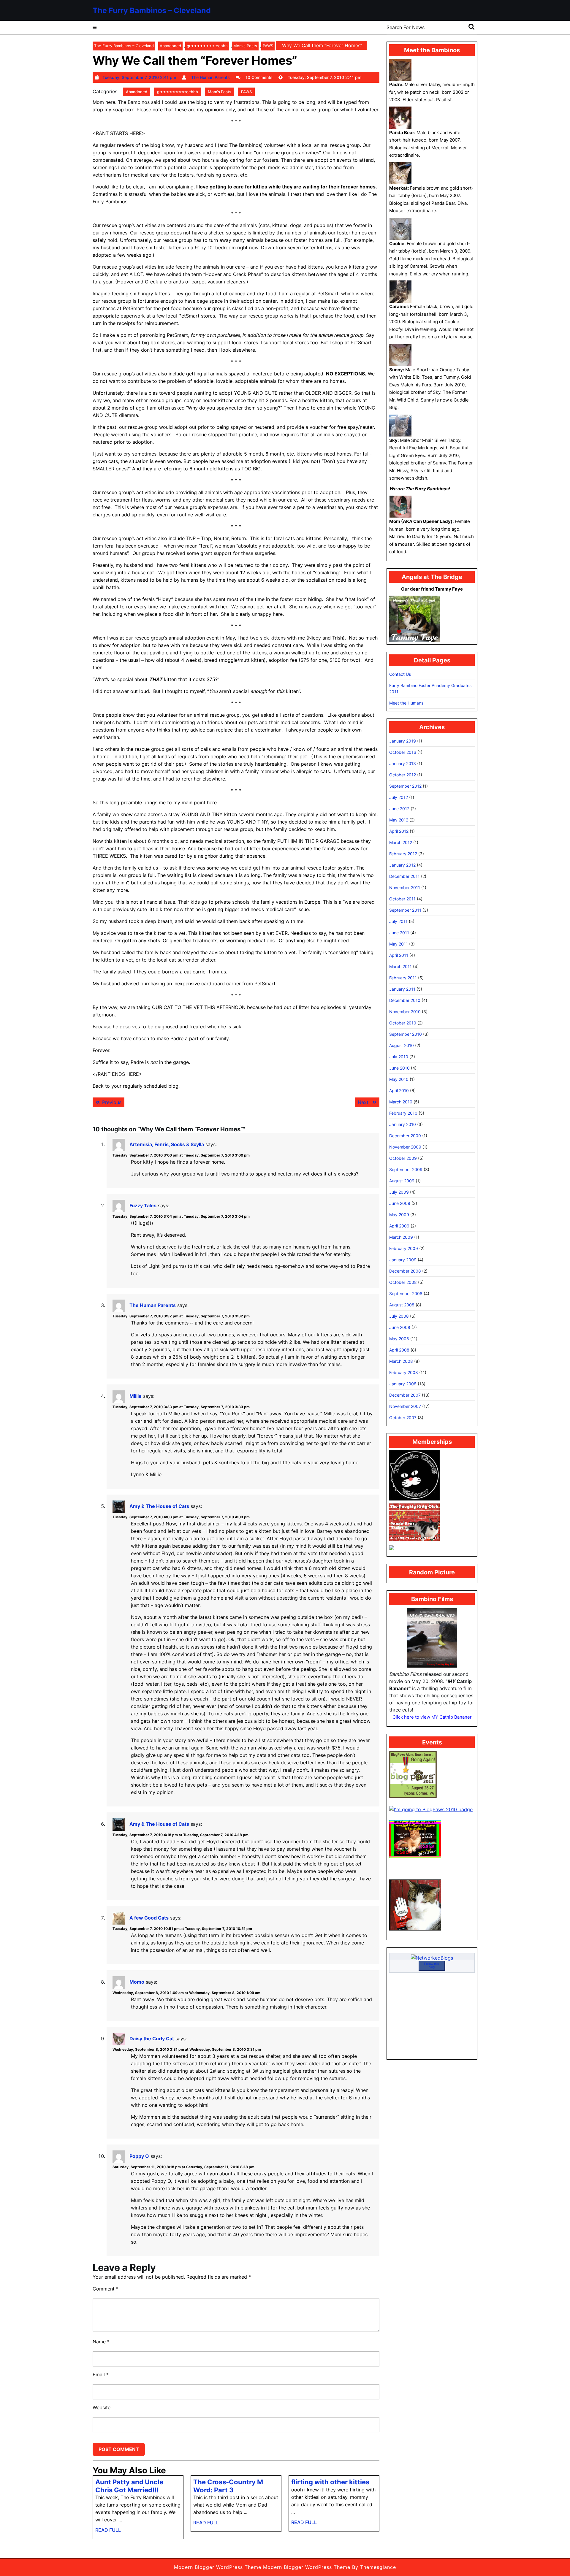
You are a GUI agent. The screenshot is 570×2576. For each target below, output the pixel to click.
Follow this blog (432, 1965)
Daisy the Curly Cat (152, 2039)
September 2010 (406, 1034)
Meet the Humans (406, 703)
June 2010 (399, 1068)
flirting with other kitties (330, 2482)
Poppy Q (139, 2156)
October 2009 (403, 1158)
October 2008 (403, 1282)
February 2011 (403, 978)
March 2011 (400, 966)
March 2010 (401, 1102)
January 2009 (403, 1260)
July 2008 (399, 1316)
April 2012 (399, 831)
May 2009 (399, 1215)
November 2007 (405, 1406)
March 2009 (401, 1237)
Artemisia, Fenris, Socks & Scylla (167, 1144)
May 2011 (399, 944)
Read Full (108, 2532)
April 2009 (399, 1226)
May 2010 (399, 1079)
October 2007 (403, 1418)
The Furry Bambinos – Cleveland (152, 10)
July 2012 (399, 797)
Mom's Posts (245, 46)
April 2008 (399, 1350)
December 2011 (404, 876)
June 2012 (399, 809)
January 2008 (403, 1384)
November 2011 (405, 888)
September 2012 (405, 786)
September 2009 (406, 1169)
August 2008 (402, 1305)
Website (102, 2407)
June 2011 (399, 933)
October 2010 (403, 1023)
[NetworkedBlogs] (432, 1957)
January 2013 (403, 763)
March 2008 (401, 1361)
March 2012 (401, 842)
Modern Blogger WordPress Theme (218, 2567)
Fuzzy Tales (143, 1205)
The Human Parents (153, 1305)
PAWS (268, 46)
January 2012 (402, 865)
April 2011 (399, 955)
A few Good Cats (149, 1918)
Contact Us (400, 674)
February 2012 (403, 854)
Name (101, 2342)
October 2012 (403, 775)
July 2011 (398, 921)
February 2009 (404, 1248)
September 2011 (405, 910)
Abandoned (170, 46)
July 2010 (399, 1057)
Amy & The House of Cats (159, 1506)
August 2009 (402, 1181)
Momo (137, 1982)
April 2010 (399, 1090)
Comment (106, 2289)
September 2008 (406, 1293)
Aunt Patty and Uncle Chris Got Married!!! (129, 2486)
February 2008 (404, 1372)
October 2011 (402, 899)
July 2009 (399, 1192)
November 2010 (405, 1012)
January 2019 (403, 741)
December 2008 (405, 1271)
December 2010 (405, 1000)
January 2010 (403, 1124)
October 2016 (403, 752)
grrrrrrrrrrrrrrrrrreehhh (207, 46)
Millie (136, 1396)
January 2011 (402, 989)
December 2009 (405, 1136)
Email (101, 2374)
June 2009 (400, 1203)
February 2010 (403, 1113)
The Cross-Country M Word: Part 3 (228, 2486)
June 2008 (400, 1327)
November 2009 (405, 1147)
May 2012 (399, 820)
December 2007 (405, 1395)
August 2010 (402, 1045)
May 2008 (399, 1339)
